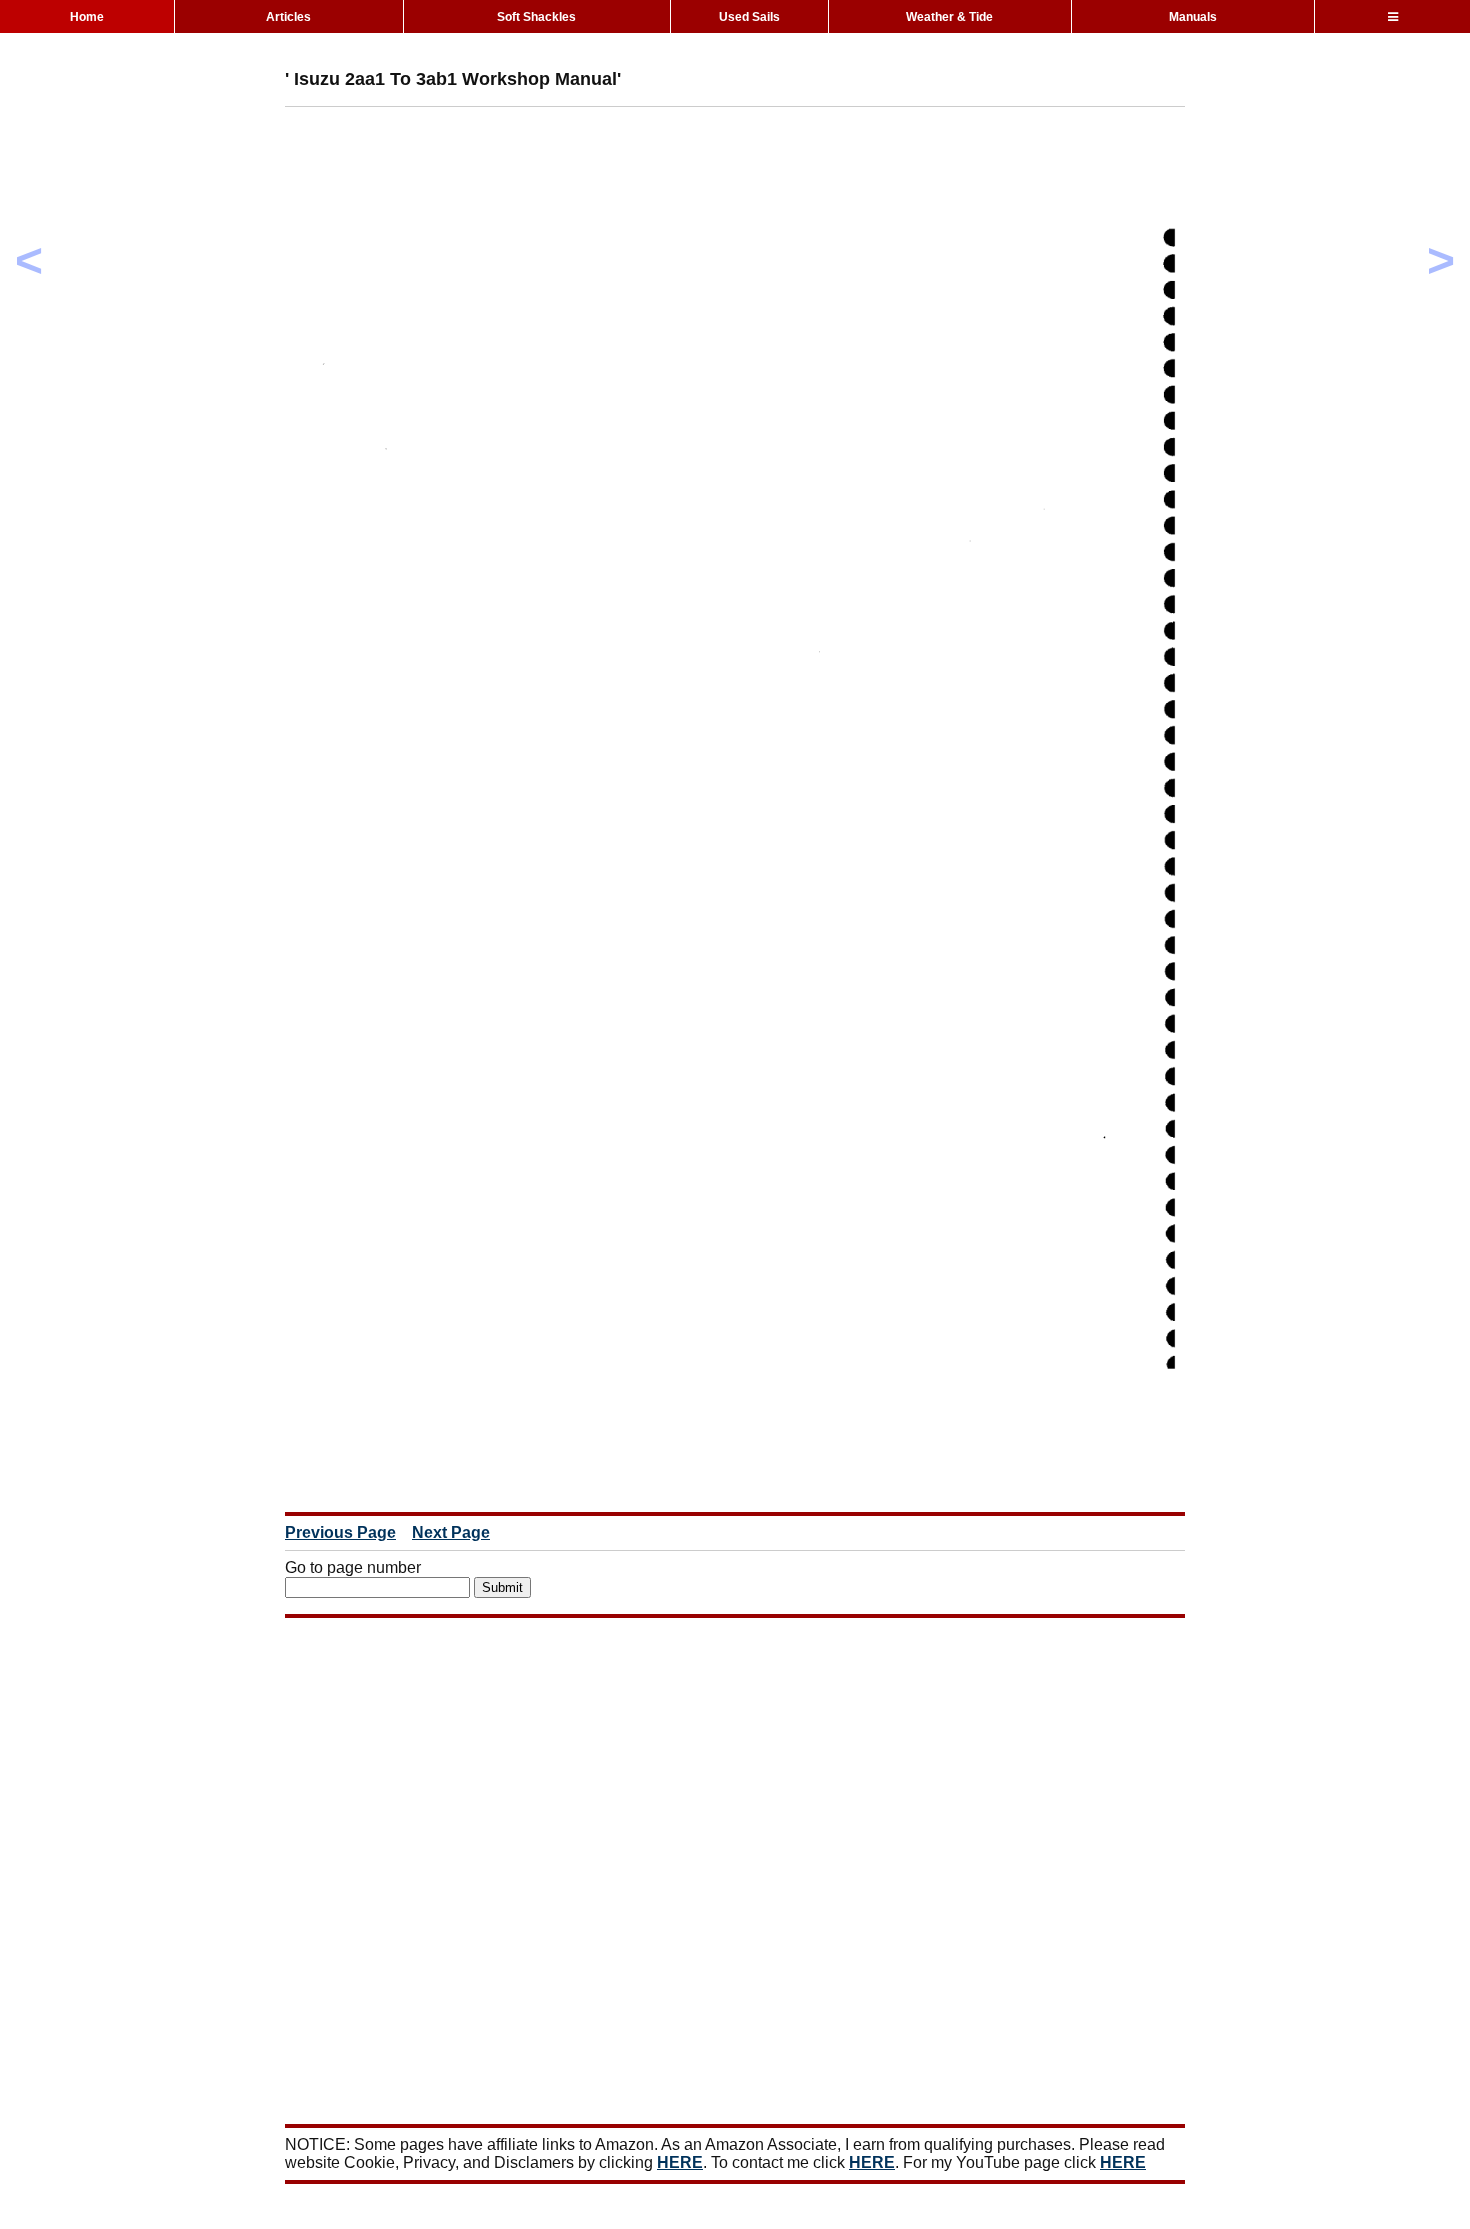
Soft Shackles (536, 17)
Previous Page (340, 1532)
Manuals (1193, 17)
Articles (288, 17)
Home (87, 17)
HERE (680, 2162)
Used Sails (749, 17)
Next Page (451, 1532)
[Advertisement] (649, 167)
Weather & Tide (949, 17)
